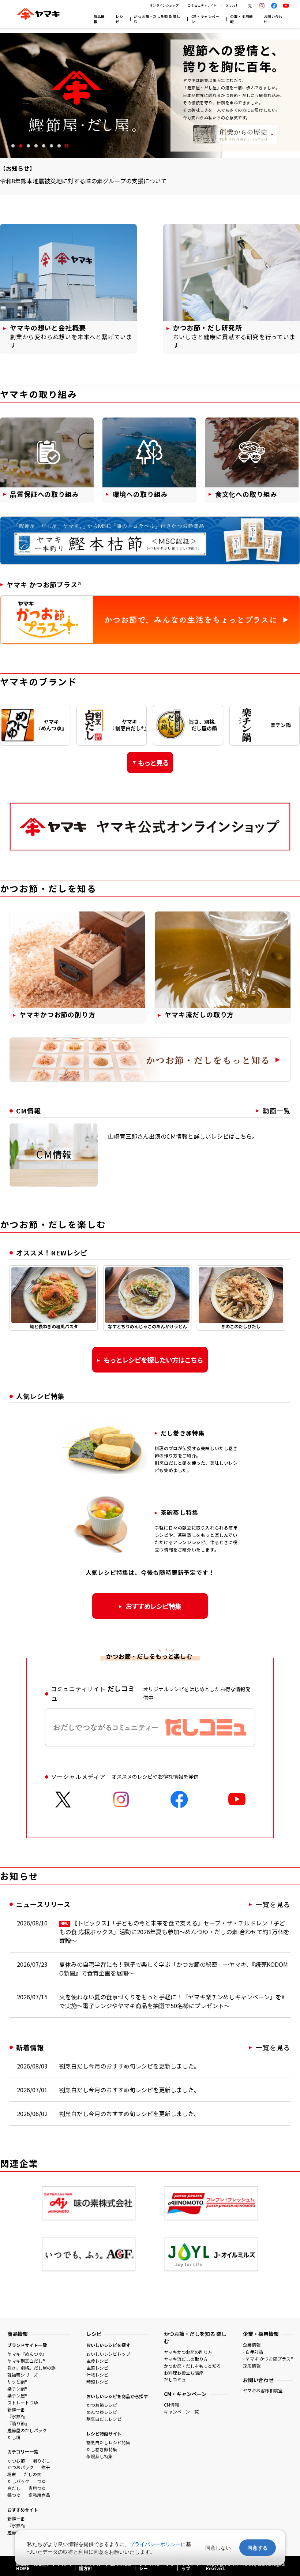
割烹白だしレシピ (104, 2419)
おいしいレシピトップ (108, 2354)
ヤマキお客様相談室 (263, 2390)
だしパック (18, 2481)
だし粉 (14, 2437)
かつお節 (16, 2461)
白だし (14, 2488)
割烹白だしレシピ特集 (108, 2442)
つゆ (41, 2481)
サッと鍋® (17, 2382)
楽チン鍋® (17, 2388)
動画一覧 (277, 1111)
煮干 (46, 2467)
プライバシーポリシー (155, 2544)
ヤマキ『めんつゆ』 (27, 2354)
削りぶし (41, 2461)
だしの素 (33, 2474)
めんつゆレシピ (102, 2412)
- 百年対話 (253, 2352)
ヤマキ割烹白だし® (26, 2361)
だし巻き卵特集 (102, 2449)
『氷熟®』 (17, 2416)
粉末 (12, 2474)
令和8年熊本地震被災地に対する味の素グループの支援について (83, 181)
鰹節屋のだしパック (27, 2430)
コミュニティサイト (202, 5)
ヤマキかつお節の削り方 (188, 2352)
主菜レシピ (97, 2368)
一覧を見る (273, 1904)
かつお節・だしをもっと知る (192, 2366)
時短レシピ (97, 2382)
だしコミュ (175, 2379)
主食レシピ (97, 2361)
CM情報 (171, 2405)
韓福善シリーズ (22, 2375)
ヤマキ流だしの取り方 (186, 2359)
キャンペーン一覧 (181, 2412)
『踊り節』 (18, 2423)
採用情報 (252, 2365)
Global (231, 5)
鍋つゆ (14, 2495)
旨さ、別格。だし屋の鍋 (31, 2368)
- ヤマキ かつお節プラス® (268, 2358)
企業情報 (252, 2345)
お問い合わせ (273, 19)
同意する (258, 2548)
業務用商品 (39, 2495)
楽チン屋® (17, 2395)
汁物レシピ (97, 2375)
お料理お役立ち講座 (184, 2373)
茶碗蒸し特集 (100, 2456)
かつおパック (20, 2467)
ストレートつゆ (23, 2402)
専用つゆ (37, 2488)
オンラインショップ (164, 5)
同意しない (218, 2548)
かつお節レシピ (102, 2405)
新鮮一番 (16, 2409)
